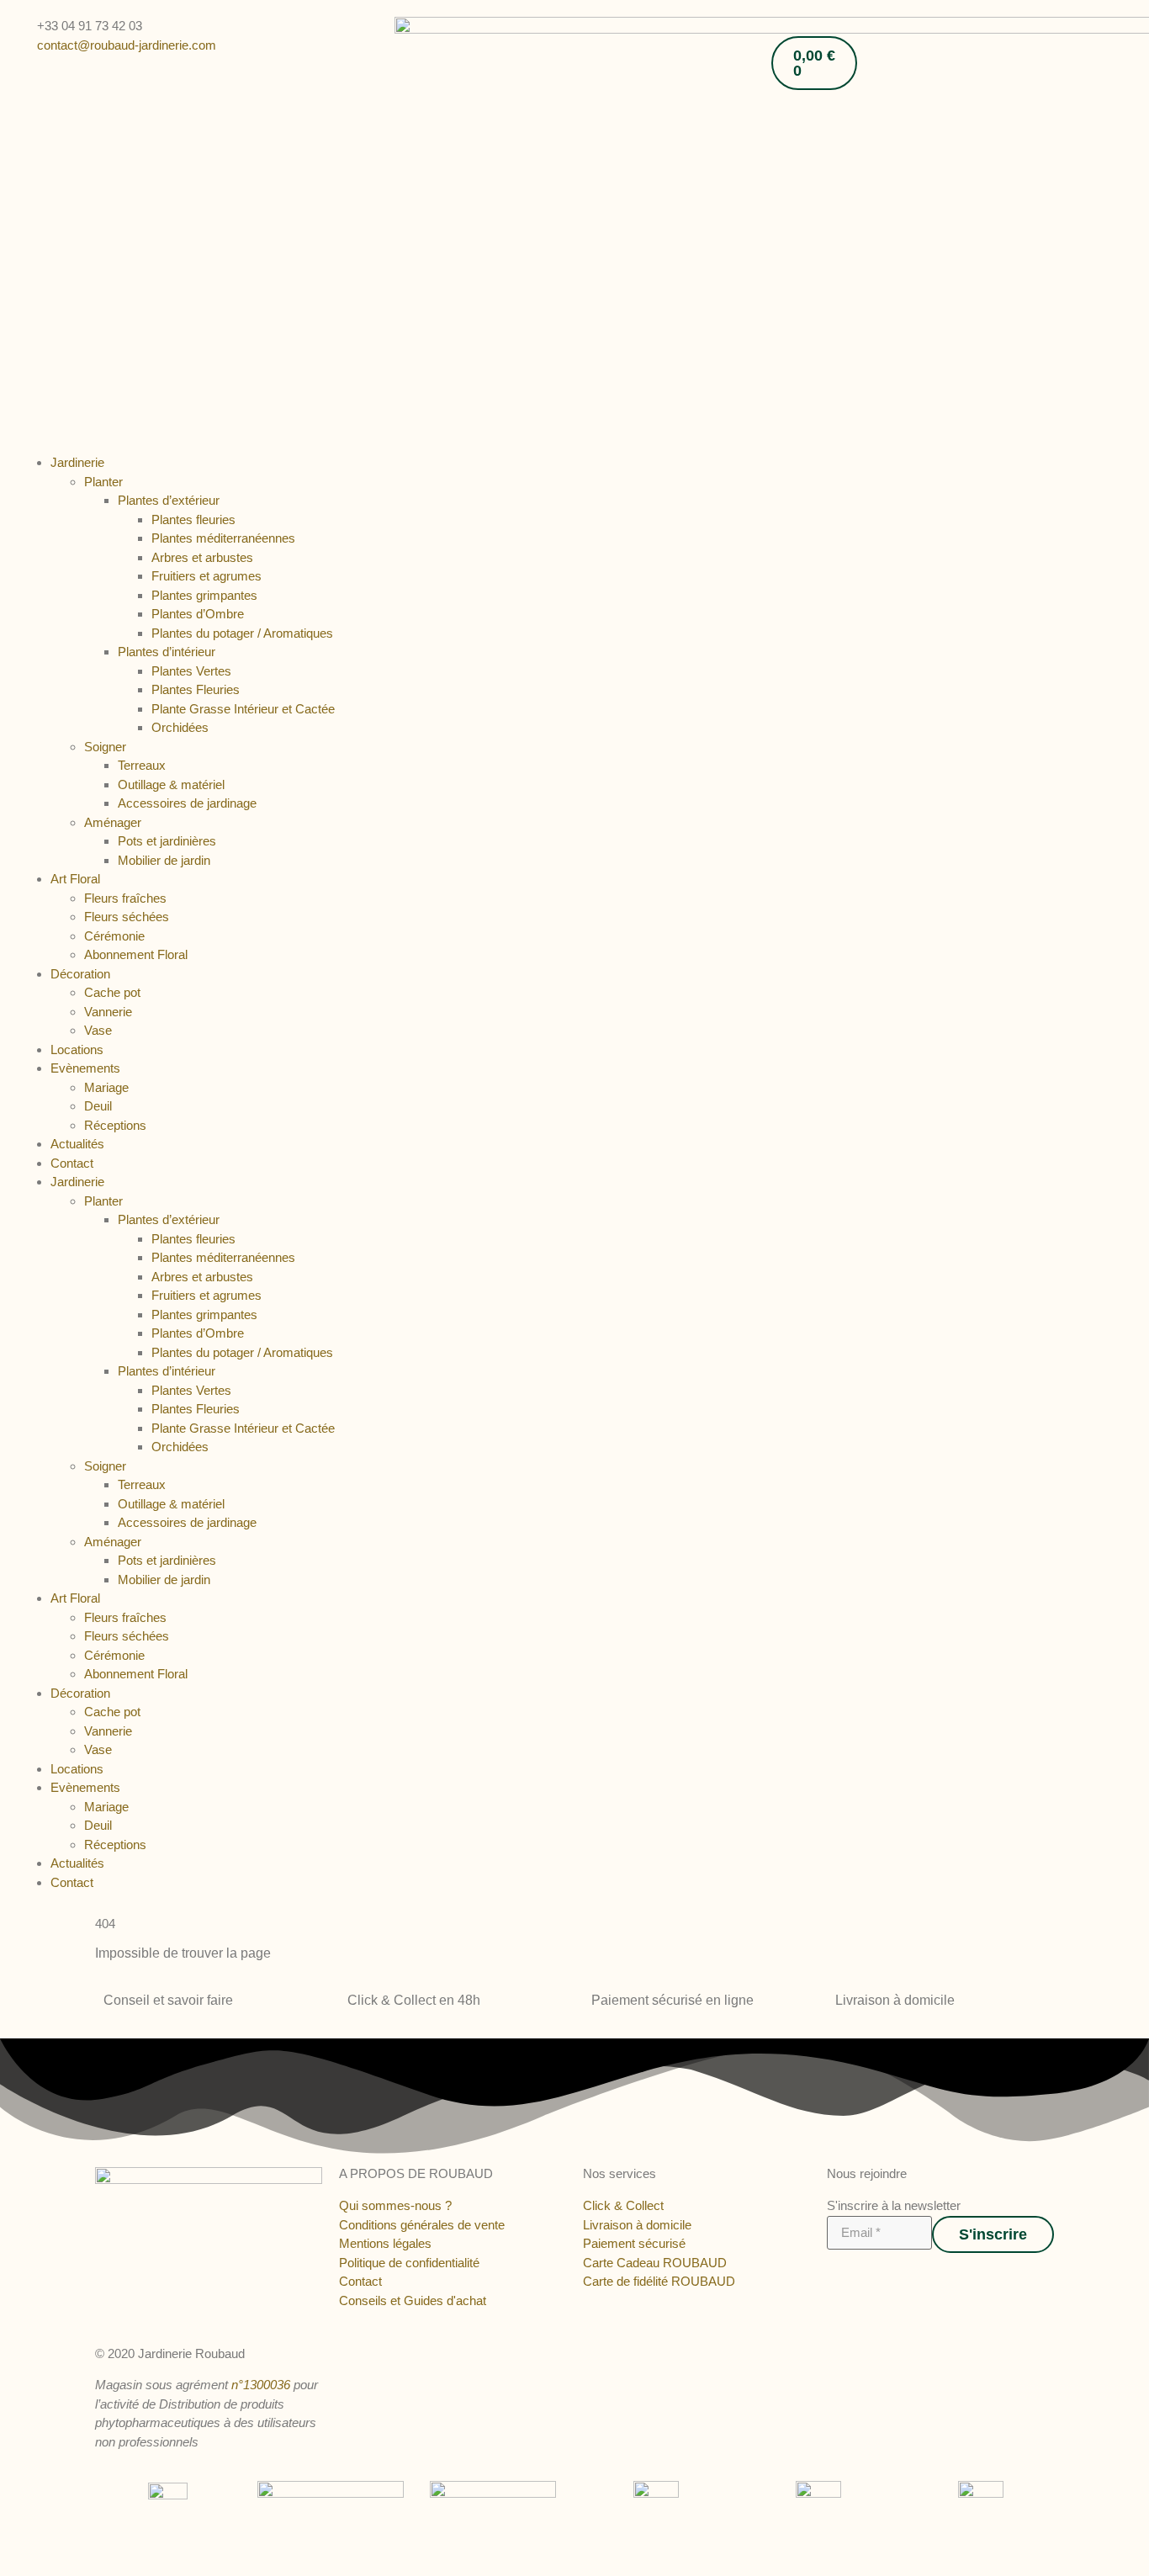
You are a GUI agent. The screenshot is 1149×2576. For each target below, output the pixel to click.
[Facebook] (833, 2277)
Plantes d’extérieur (169, 500)
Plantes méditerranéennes (223, 538)
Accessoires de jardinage (187, 803)
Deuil (98, 1106)
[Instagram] (849, 2277)
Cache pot (112, 992)
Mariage (106, 1087)
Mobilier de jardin (164, 860)
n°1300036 (261, 2385)
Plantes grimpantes (204, 595)
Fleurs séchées (127, 917)
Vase (98, 1030)
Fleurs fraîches (125, 898)
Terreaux (142, 765)
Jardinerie (77, 462)
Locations (77, 1049)
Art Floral (75, 879)
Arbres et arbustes (202, 557)
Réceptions (115, 1125)
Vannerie (108, 1012)
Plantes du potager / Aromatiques (242, 633)
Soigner (105, 747)
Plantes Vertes (191, 671)
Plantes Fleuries (196, 689)
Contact (72, 1163)
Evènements (85, 1068)
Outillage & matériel (171, 784)
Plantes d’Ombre (198, 614)
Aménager (113, 822)
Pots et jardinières (167, 841)
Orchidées (180, 727)
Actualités (77, 1144)
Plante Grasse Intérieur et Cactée (243, 709)
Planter (103, 482)
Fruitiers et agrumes (207, 576)
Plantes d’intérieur (167, 652)
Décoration (80, 974)
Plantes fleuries (193, 519)
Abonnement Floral (136, 954)
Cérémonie (114, 936)
